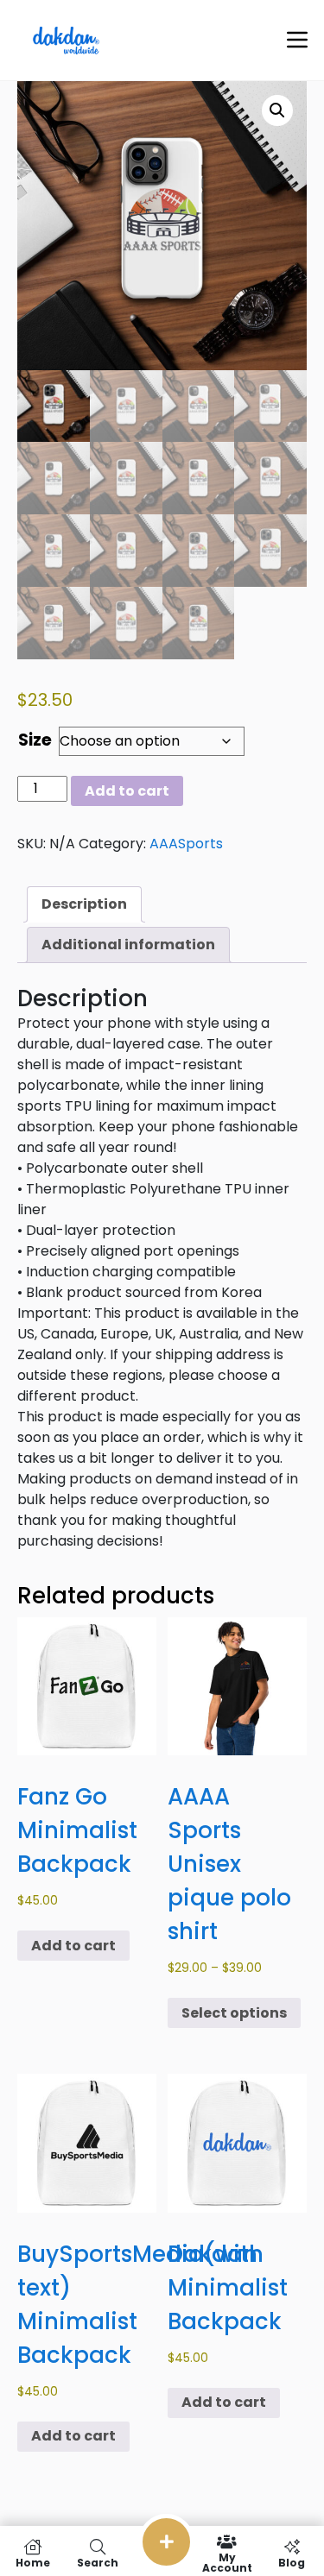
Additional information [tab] (128, 945)
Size (35, 740)
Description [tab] (84, 904)
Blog (292, 2562)
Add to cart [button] (73, 1946)
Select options (234, 2013)
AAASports (186, 844)
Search (98, 2562)
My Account (227, 2562)
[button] (277, 110)
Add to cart (127, 791)
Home (33, 2562)
